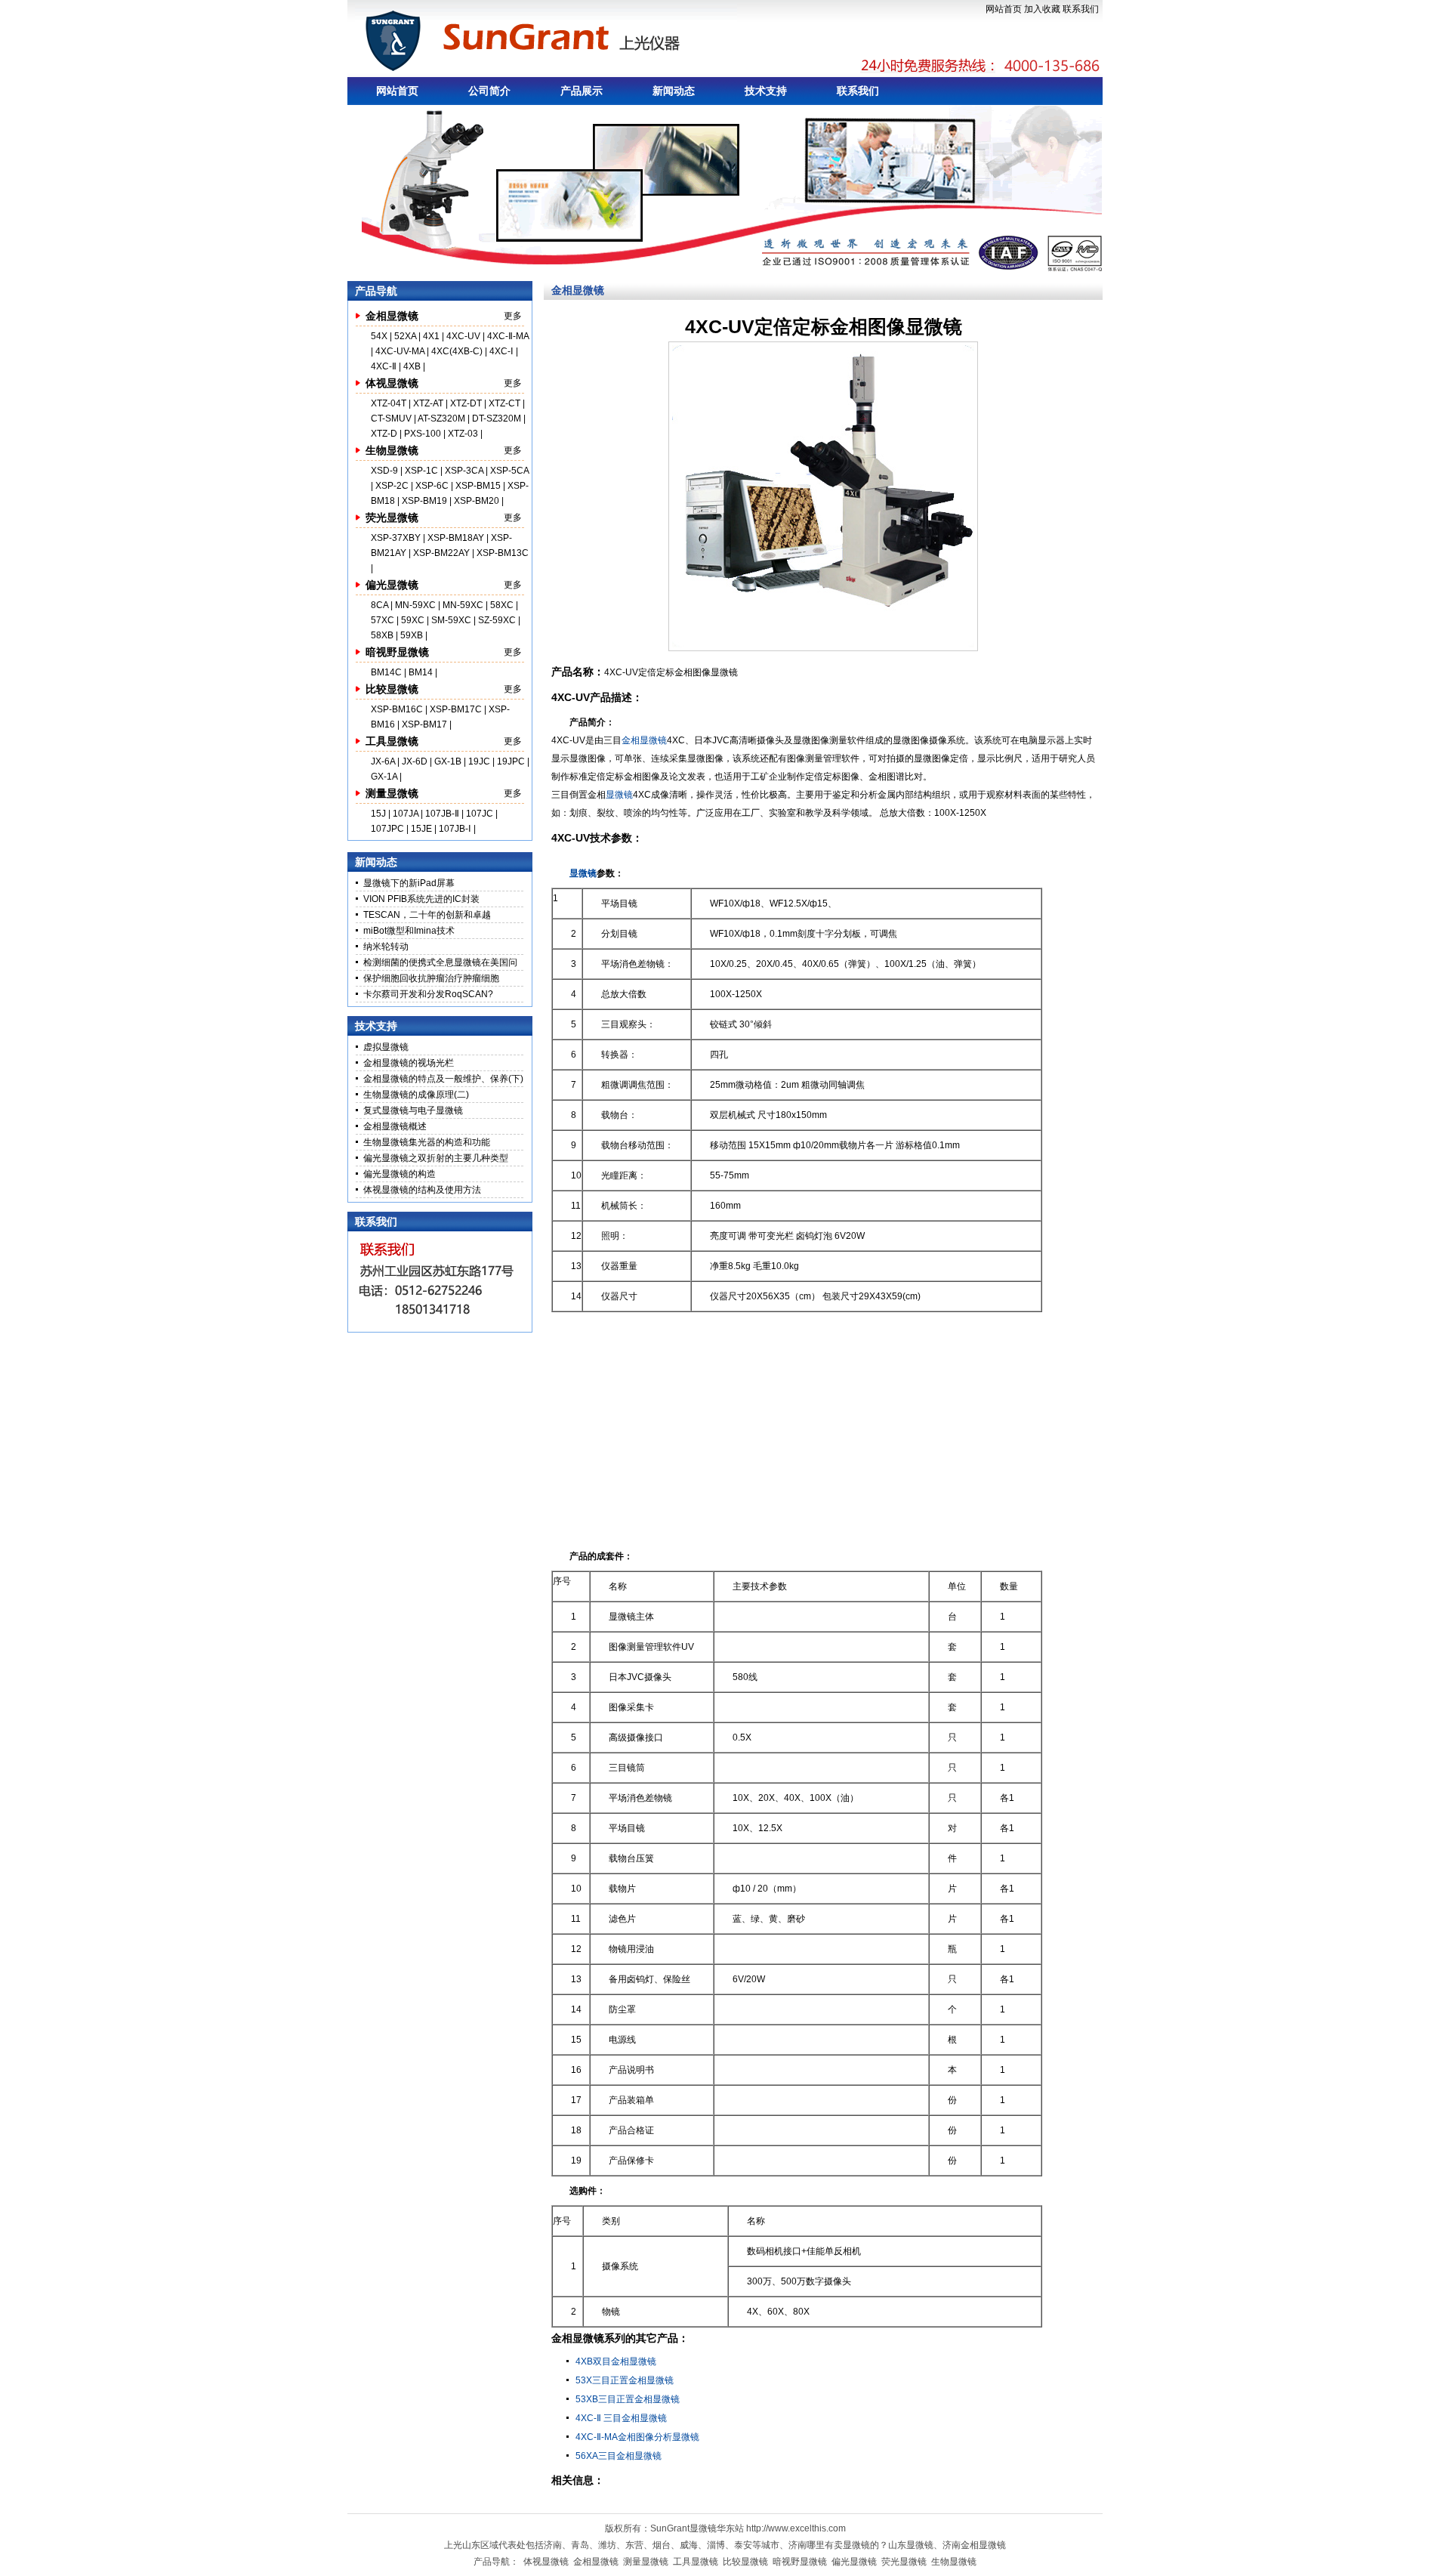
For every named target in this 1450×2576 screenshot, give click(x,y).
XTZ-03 (464, 434)
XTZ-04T (389, 403)
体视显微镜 (392, 383)
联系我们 (1081, 9)
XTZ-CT (504, 403)
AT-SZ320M (441, 419)
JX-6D (415, 761)
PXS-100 (423, 434)
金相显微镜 (392, 316)
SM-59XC (451, 620)
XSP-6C (432, 486)
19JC (479, 761)
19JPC (511, 761)
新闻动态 (674, 91)
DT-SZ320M (497, 419)
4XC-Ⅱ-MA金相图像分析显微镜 (637, 2437)
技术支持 (766, 91)
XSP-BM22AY (441, 553)
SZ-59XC (498, 620)
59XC (414, 620)
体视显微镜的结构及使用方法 (422, 1190)
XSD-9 (384, 471)
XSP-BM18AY (456, 538)
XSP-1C (421, 471)
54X (380, 336)
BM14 (421, 672)
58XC (503, 605)
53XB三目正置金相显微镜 (628, 2399)
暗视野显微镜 (397, 652)
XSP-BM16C (397, 709)
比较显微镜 (392, 689)
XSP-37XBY (396, 538)
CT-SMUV (391, 419)
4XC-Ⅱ (385, 366)
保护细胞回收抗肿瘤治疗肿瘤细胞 (431, 978)
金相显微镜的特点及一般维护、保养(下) (443, 1079)
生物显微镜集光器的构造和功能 (427, 1142)
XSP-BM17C (456, 709)
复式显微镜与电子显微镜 (413, 1110)
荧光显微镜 (392, 517)
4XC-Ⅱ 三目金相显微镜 (621, 2418)
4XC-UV (463, 336)
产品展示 (582, 91)
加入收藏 (1042, 9)
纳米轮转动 (386, 947)
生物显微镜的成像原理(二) (416, 1095)
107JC (480, 814)
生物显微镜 (392, 450)
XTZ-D (384, 434)
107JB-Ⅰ (455, 829)
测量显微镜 (392, 793)
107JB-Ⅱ (442, 814)
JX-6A (383, 761)
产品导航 (376, 291)
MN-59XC (416, 605)
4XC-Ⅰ (503, 351)
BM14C (386, 672)
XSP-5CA (509, 471)
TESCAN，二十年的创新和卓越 (427, 915)
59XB (412, 635)
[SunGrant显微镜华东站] (546, 39)
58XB (382, 635)
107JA (406, 814)
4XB (412, 366)
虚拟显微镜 (386, 1047)
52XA (405, 336)
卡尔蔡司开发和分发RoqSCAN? (428, 994)
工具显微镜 (392, 741)
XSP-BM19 (424, 501)
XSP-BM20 (477, 501)
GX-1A (384, 777)
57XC (384, 620)
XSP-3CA (464, 471)
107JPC (387, 829)
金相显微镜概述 (395, 1126)
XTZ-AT (428, 403)
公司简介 (489, 91)
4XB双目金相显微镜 (616, 2361)
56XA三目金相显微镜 (619, 2456)
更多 (513, 316)
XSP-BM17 (424, 724)
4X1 (431, 336)
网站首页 (1004, 9)
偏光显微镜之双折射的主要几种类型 (436, 1158)
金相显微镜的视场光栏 (409, 1063)
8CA (381, 605)
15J (379, 814)
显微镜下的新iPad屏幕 (409, 883)
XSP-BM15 (478, 486)
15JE (421, 829)
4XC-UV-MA (401, 351)
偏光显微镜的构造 (400, 1174)
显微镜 (619, 795)
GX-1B (448, 761)
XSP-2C (392, 486)
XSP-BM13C (503, 553)
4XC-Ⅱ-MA (508, 336)
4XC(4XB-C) (457, 351)
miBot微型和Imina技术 (409, 931)
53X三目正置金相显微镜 (625, 2380)
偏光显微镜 (392, 585)
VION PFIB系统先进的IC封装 (421, 899)
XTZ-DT (466, 403)
